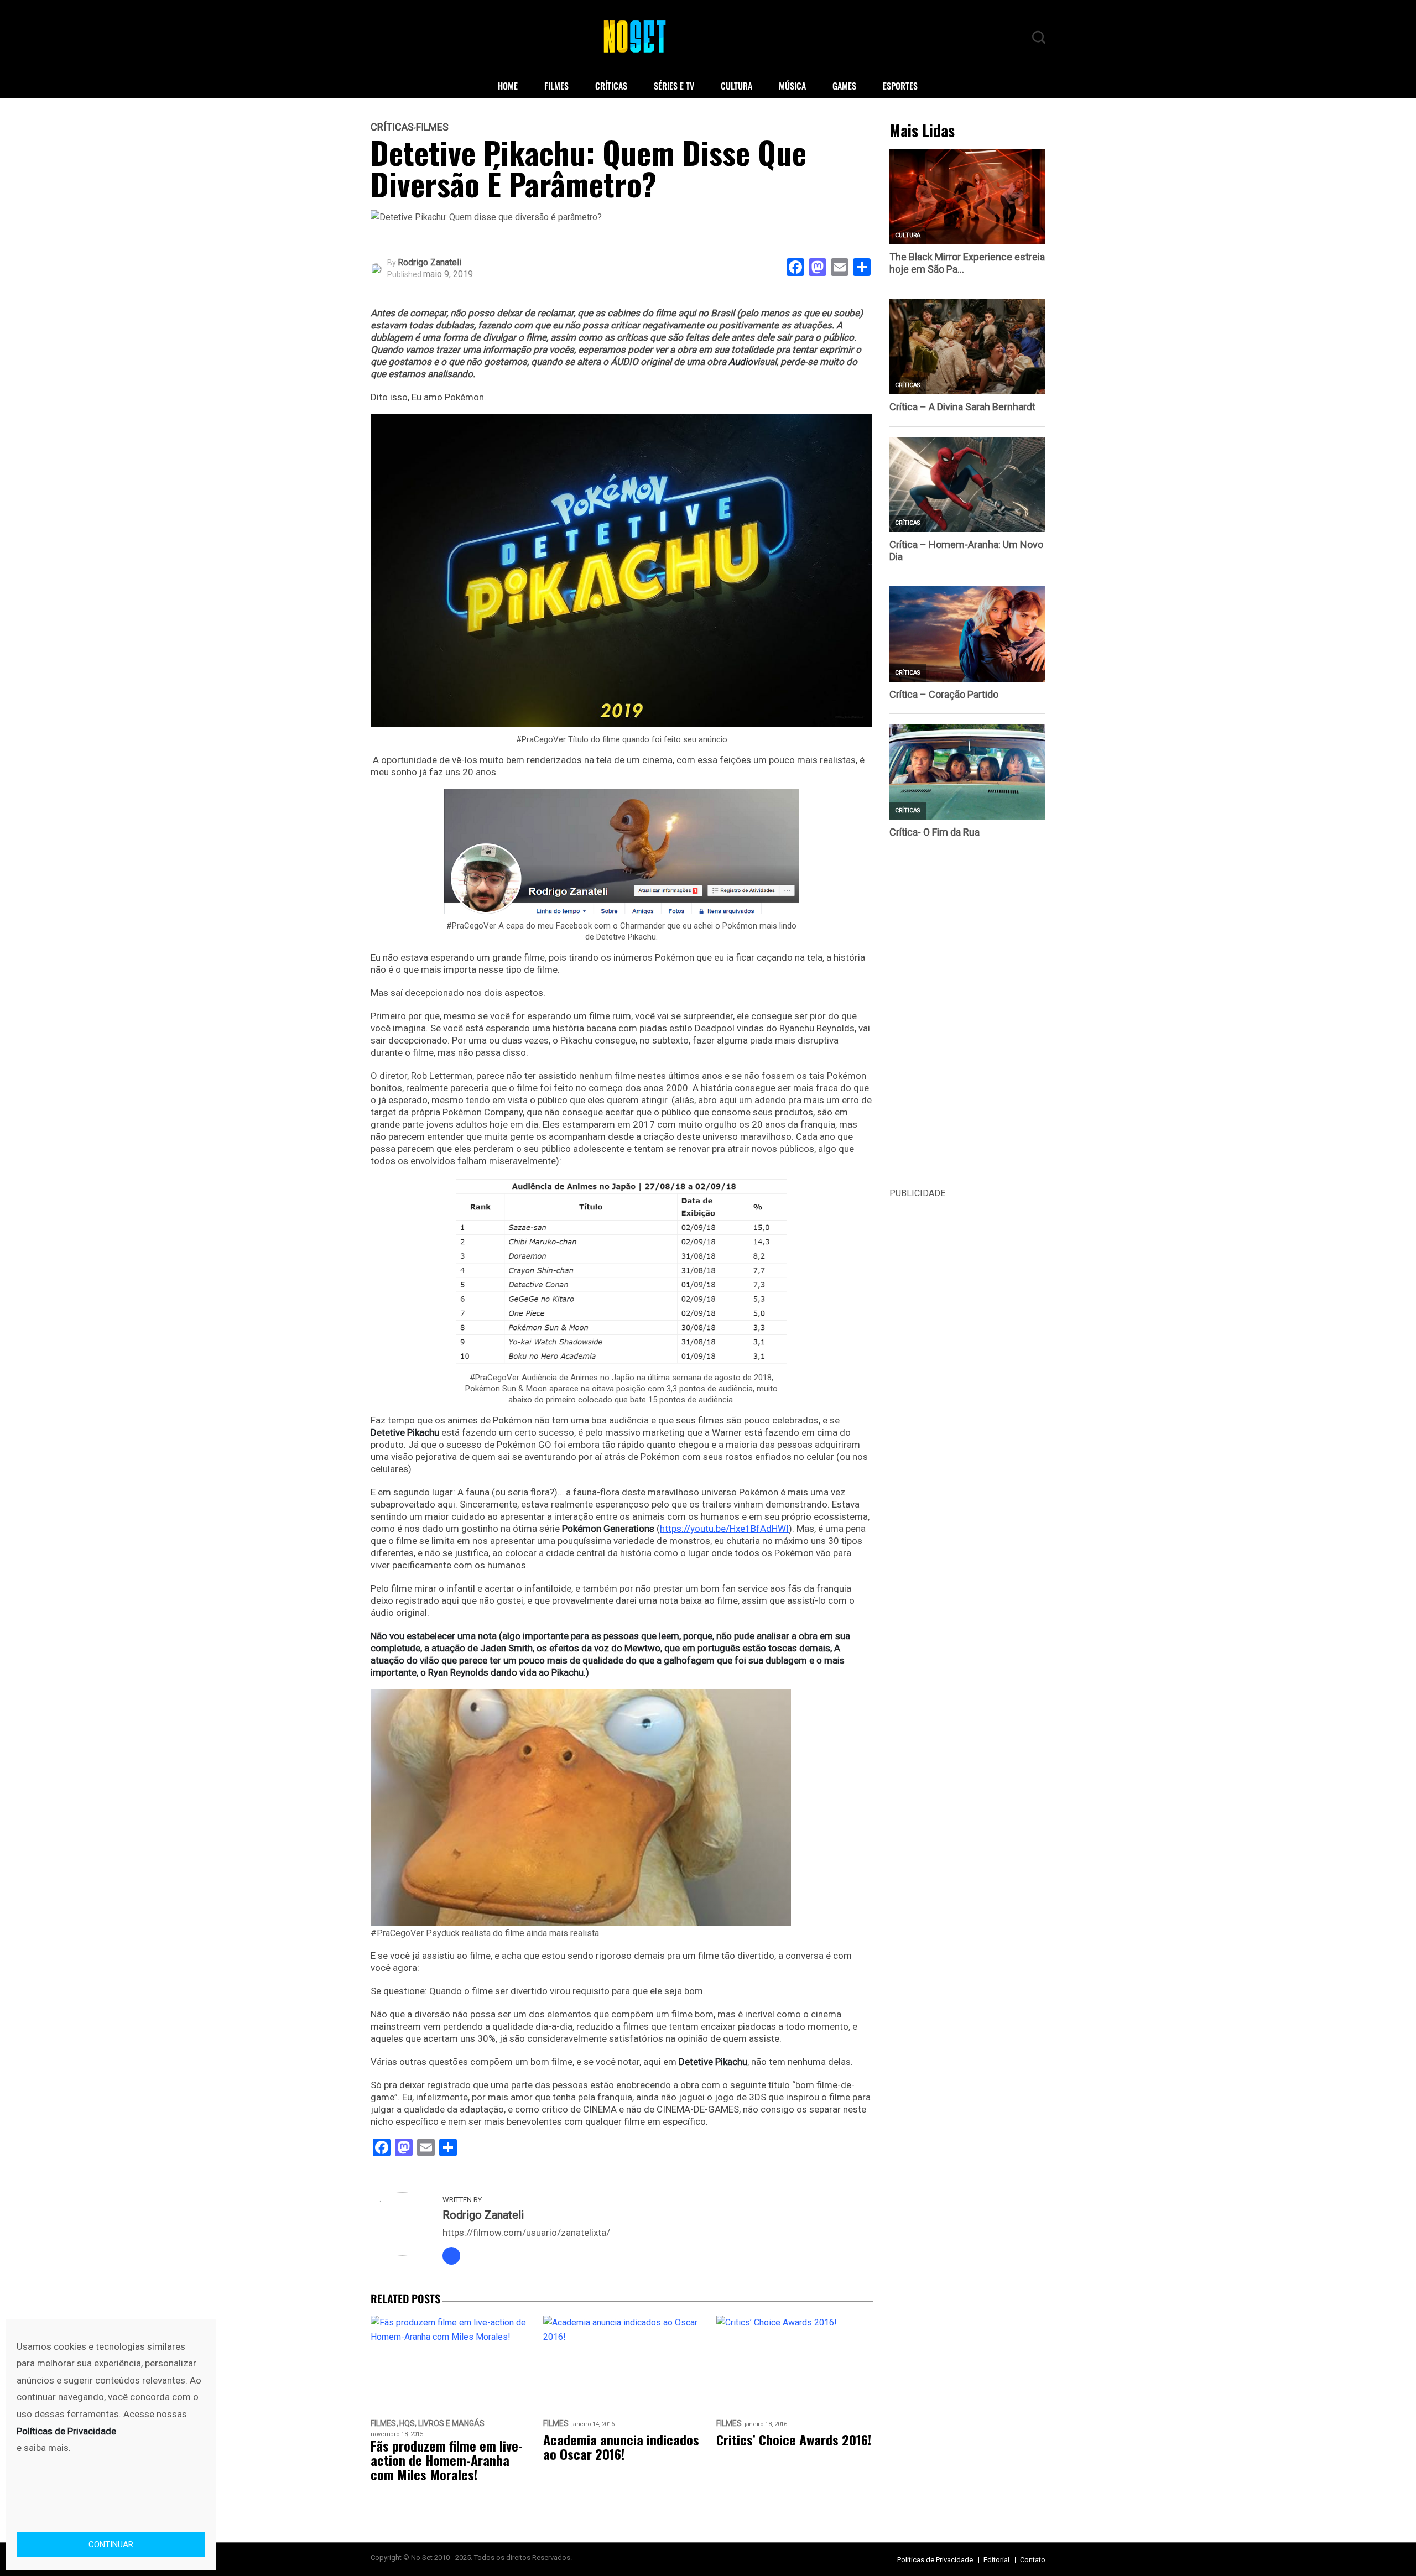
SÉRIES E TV (674, 86)
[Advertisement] (968, 1020)
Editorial (996, 2560)
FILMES (556, 86)
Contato (1033, 2560)
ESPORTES (900, 86)
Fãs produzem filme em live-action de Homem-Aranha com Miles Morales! (447, 2460)
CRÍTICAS (611, 86)
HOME (508, 86)
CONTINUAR (111, 2544)
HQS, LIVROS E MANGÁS (442, 2424)
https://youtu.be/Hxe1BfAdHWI (724, 1529)
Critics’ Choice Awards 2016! (794, 2439)
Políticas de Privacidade (935, 2560)
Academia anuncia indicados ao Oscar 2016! (621, 2447)
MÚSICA (792, 86)
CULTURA (736, 86)
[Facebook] (451, 2256)
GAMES (844, 86)
